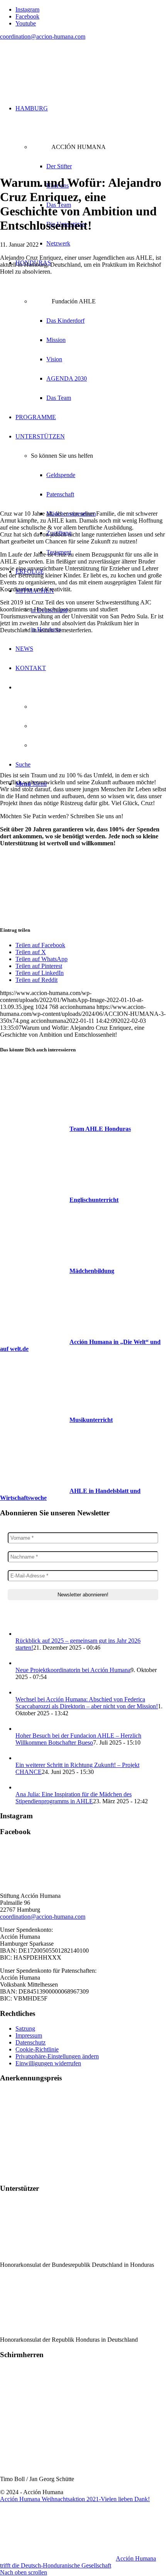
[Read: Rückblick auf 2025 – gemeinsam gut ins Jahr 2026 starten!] (22, 1634)
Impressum (29, 2035)
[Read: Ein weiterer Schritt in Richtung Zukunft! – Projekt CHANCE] (22, 1758)
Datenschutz (30, 2042)
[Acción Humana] (58, 83)
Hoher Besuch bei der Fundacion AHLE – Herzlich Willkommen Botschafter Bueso (78, 1739)
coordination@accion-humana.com (43, 36)
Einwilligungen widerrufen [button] (48, 2063)
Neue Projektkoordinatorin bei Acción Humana (73, 1670)
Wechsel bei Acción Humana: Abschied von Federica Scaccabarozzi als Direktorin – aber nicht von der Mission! (87, 1703)
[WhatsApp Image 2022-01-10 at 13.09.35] (83, 164)
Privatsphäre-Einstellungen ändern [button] (57, 2056)
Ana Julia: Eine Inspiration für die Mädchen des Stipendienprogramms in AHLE (74, 1798)
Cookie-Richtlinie (37, 2049)
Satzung (25, 2028)
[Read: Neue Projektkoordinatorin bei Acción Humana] (22, 1663)
